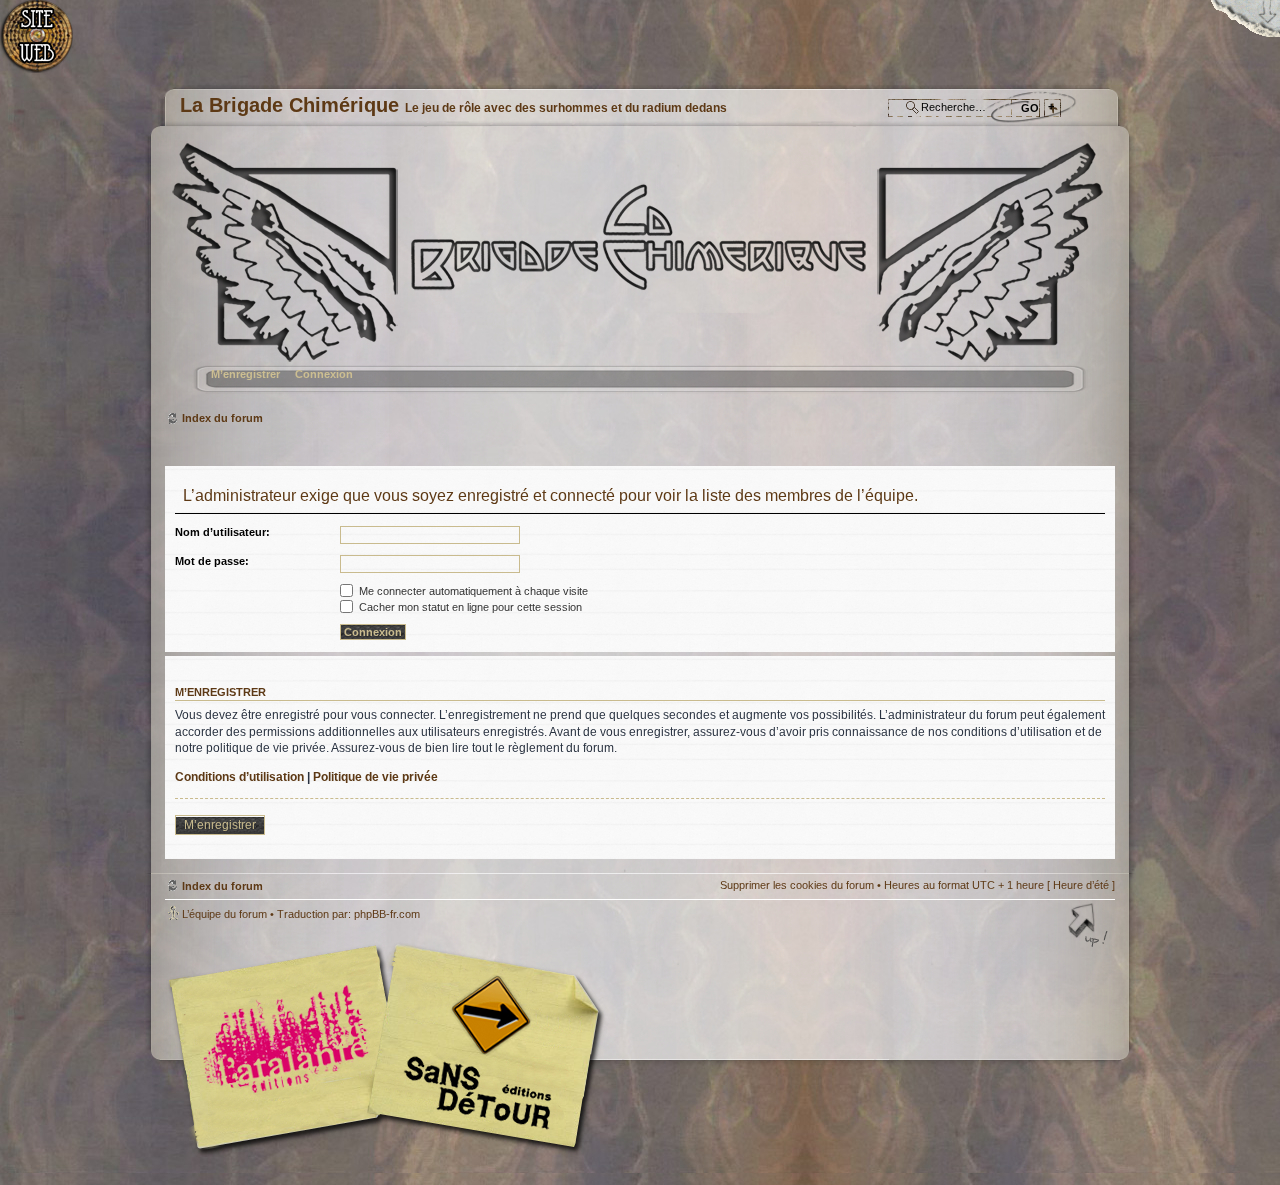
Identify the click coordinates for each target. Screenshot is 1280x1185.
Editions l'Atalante (390, 1047)
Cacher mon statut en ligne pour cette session (469, 607)
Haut (1090, 927)
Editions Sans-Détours (480, 1049)
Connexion (324, 374)
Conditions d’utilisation (239, 777)
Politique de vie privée (375, 777)
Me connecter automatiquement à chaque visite (472, 591)
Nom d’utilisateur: (222, 532)
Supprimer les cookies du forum (797, 885)
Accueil (47, 45)
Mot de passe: (212, 561)
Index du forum (637, 275)
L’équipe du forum (224, 914)
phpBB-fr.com (387, 914)
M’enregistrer (245, 374)
